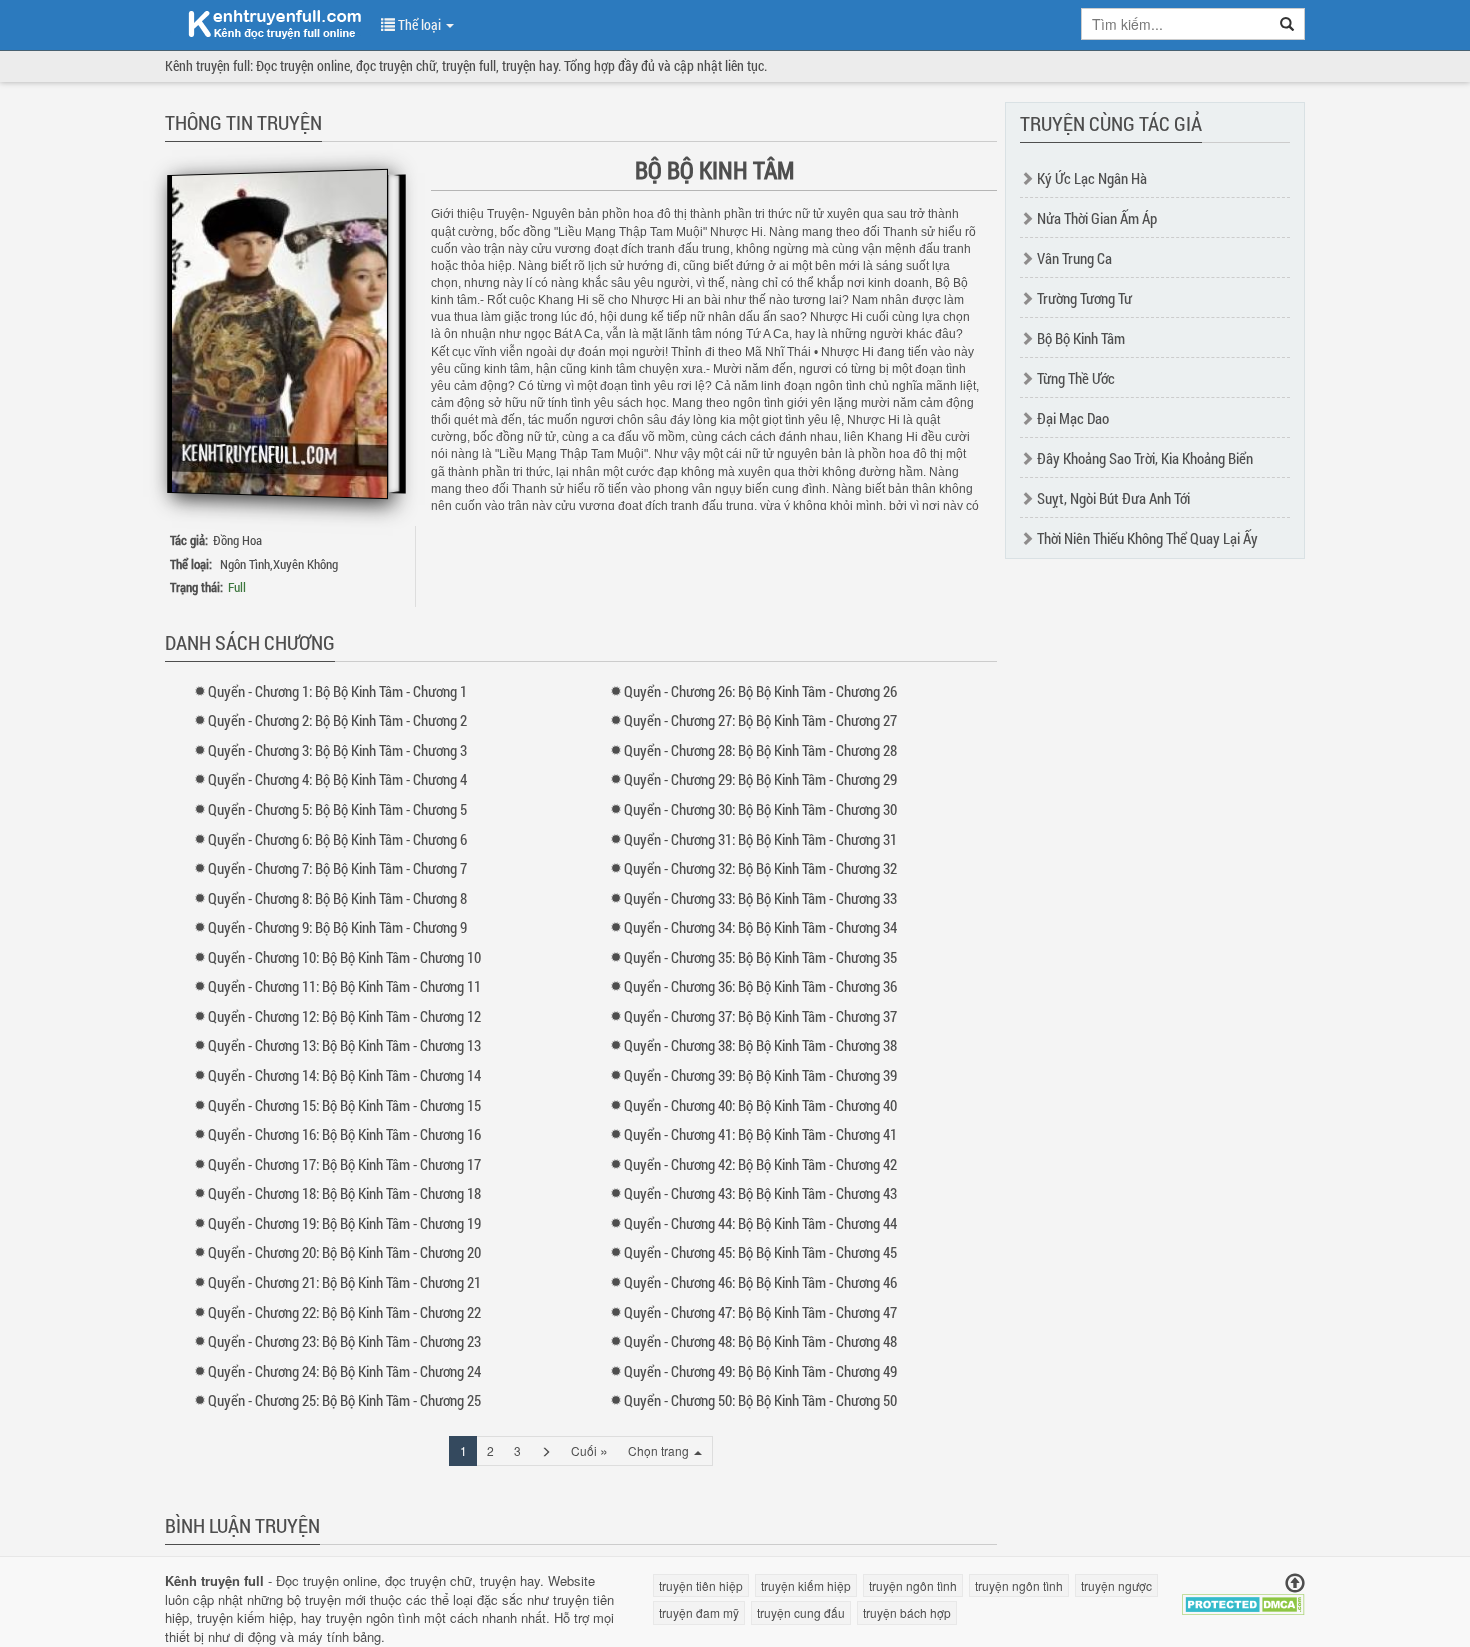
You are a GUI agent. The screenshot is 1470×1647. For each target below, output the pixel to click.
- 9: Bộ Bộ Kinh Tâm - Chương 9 (337, 927)
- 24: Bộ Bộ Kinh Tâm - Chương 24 (344, 1371)
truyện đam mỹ (699, 1612)
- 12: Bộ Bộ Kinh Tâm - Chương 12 (344, 1016)
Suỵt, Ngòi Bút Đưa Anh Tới (1113, 498)
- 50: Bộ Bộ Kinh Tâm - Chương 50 (760, 1400)
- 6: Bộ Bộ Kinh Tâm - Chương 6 (337, 839)
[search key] (1176, 24)
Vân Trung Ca (1074, 258)
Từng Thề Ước (1076, 378)
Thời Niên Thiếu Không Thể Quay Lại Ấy (1147, 538)
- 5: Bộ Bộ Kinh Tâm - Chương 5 (337, 809)
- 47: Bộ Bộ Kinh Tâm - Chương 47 (760, 1312)
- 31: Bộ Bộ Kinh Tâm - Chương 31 (760, 839)
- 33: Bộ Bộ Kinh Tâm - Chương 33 (760, 898)
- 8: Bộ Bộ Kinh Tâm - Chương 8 (337, 898)
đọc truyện (415, 1580)
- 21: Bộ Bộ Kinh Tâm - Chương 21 (344, 1282)
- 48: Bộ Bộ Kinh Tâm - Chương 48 (760, 1341)
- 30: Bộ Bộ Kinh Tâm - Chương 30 (760, 809)
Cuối (589, 1450)
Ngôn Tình (245, 564)
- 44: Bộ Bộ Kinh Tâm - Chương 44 (760, 1223)
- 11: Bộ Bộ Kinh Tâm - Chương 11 (344, 986)
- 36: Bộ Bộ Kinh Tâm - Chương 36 (760, 986)
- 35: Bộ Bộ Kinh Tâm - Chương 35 (760, 957)
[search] (1287, 24)
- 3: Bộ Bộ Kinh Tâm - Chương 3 (337, 750)
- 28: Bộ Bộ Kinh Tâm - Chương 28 (760, 750)
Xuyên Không (305, 564)
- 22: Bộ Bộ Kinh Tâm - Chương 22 (344, 1312)
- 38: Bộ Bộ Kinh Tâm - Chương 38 (760, 1045)
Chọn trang (660, 1450)
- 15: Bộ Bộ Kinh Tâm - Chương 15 (344, 1105)
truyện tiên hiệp (701, 1585)
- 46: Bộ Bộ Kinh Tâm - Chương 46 (760, 1282)
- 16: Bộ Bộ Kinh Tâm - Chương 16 (344, 1134)
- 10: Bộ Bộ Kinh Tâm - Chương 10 (344, 957)
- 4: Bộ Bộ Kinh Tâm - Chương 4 (337, 779)
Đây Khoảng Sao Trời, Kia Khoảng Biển (1145, 458)
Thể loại (419, 24)
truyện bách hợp (907, 1612)
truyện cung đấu (801, 1612)
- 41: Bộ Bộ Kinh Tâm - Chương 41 (760, 1134)
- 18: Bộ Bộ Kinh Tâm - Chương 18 (344, 1193)
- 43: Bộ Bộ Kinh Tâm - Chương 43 (760, 1193)
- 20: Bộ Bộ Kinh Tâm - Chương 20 (344, 1252)
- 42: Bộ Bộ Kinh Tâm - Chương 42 (760, 1164)
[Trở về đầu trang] (1295, 1583)
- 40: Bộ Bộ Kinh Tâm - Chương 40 (760, 1105)
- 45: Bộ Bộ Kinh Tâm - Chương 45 (760, 1252)
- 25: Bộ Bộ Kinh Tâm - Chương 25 (344, 1400)
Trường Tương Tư (1084, 298)
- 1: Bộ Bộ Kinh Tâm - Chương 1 (337, 691)
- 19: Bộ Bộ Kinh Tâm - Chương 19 (344, 1223)
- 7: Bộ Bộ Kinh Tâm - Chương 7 (337, 868)
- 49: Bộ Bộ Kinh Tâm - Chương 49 (760, 1371)
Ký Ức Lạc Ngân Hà (1092, 178)
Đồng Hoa (237, 540)
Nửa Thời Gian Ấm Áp (1097, 218)
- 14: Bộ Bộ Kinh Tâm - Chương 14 (344, 1075)
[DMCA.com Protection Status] (1243, 1602)
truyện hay (510, 1580)
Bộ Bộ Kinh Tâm (1081, 338)
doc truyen (263, 23)
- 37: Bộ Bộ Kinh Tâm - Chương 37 (760, 1016)
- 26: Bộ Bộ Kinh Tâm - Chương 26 (760, 691)
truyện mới (335, 1599)
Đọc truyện (307, 1580)
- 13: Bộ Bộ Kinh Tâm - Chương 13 (344, 1045)
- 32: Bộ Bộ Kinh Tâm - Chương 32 (760, 868)
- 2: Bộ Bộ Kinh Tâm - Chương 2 (337, 720)
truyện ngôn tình (373, 1617)
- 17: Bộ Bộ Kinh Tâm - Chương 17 (344, 1164)
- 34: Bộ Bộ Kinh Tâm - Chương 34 (760, 927)
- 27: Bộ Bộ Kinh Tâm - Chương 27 (760, 720)
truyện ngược (1116, 1585)
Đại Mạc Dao (1073, 418)
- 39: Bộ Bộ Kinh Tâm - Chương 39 (760, 1075)
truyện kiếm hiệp (245, 1617)
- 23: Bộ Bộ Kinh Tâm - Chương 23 (344, 1341)
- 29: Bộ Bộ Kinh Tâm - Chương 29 (760, 779)
